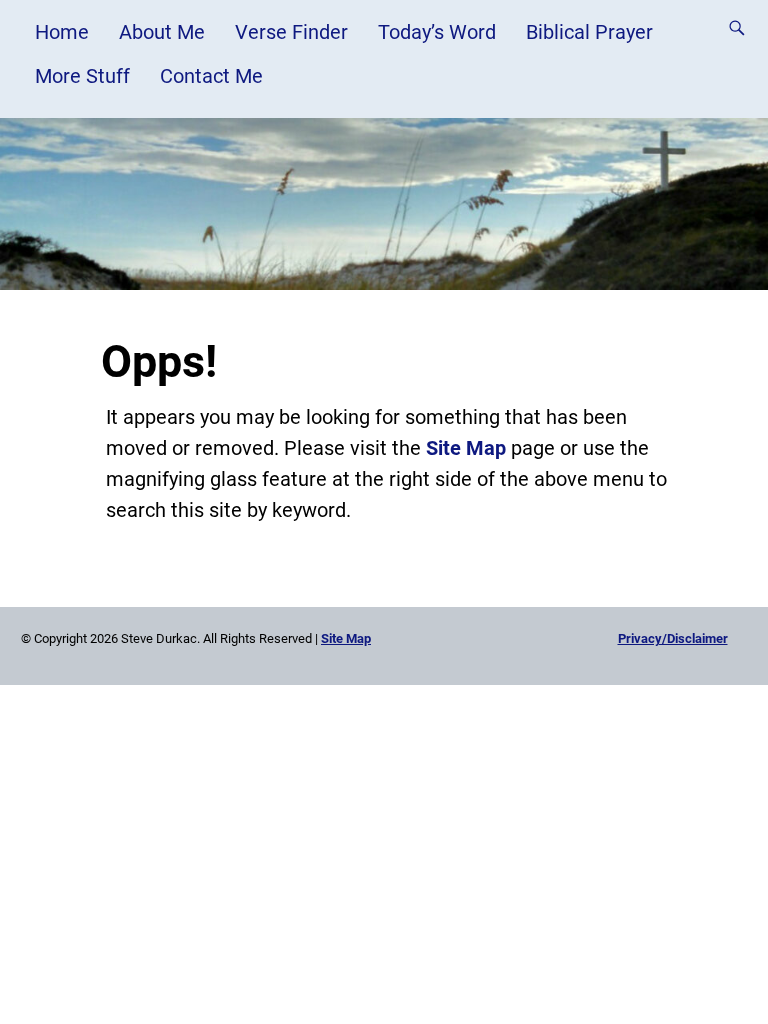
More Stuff (82, 76)
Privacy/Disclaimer (673, 638)
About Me (162, 32)
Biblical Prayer (589, 32)
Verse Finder (291, 32)
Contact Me (211, 76)
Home (62, 32)
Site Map (466, 448)
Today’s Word (437, 32)
